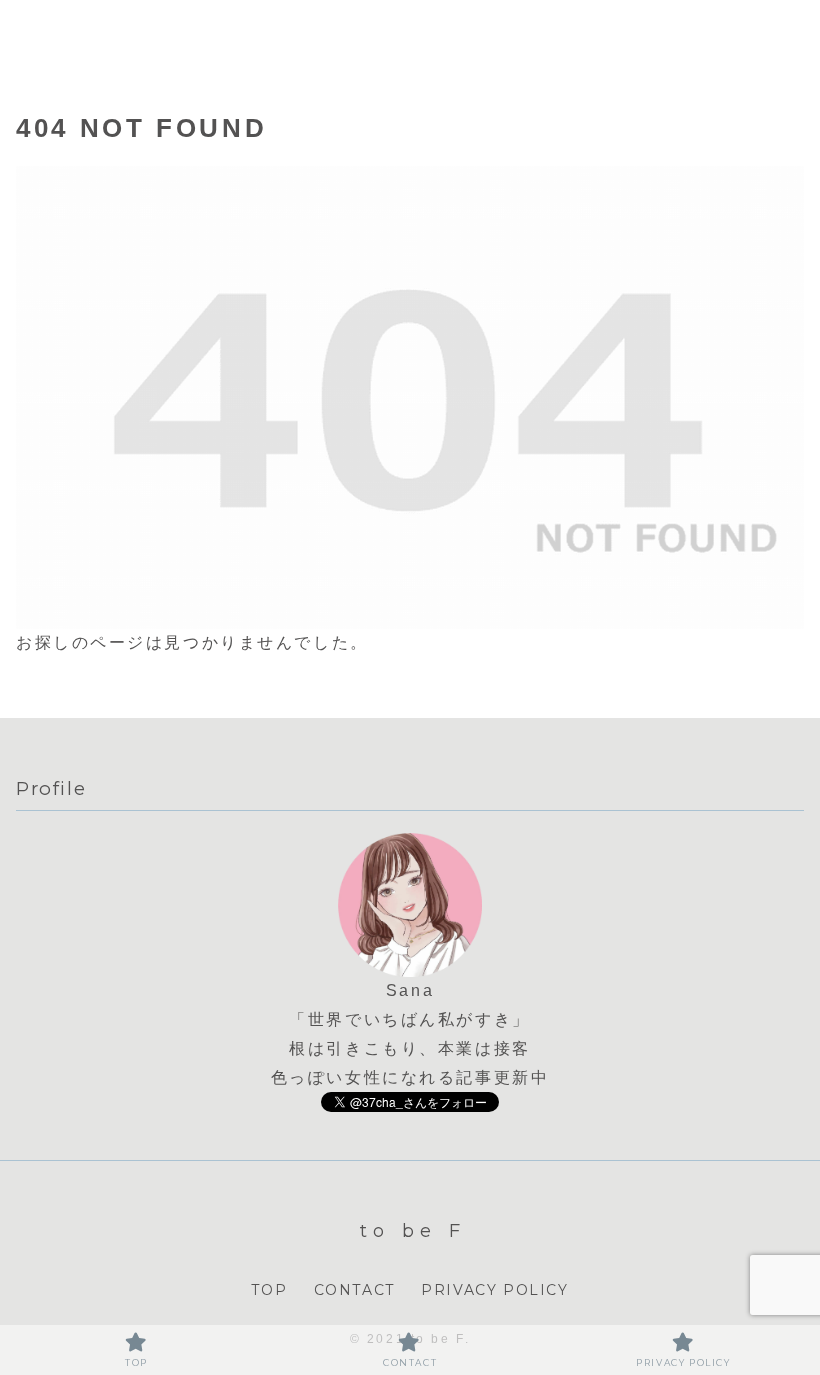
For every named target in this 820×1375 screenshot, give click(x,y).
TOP (269, 1290)
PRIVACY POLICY (494, 1290)
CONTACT (354, 1290)
